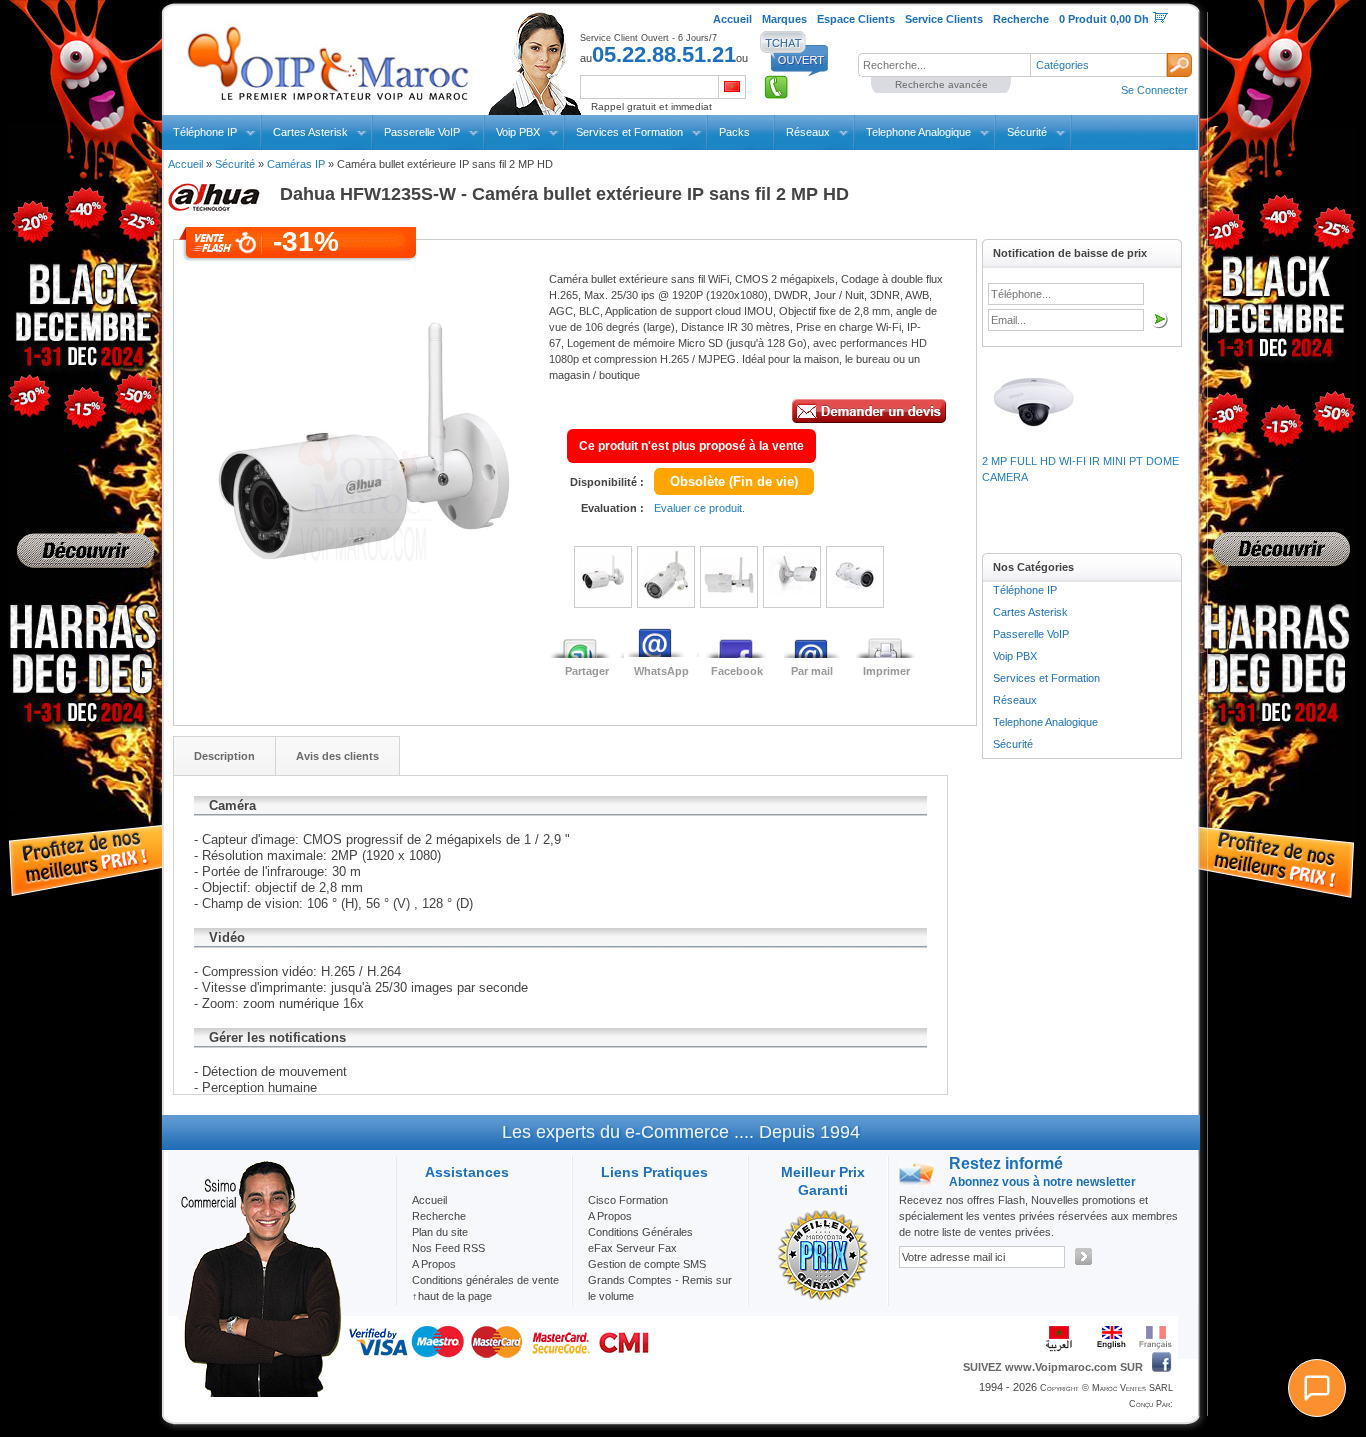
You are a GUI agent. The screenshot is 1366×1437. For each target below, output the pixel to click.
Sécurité (1027, 132)
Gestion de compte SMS (647, 1264)
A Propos (610, 1216)
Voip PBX (518, 132)
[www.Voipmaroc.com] (327, 59)
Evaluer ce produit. (699, 508)
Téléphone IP (205, 132)
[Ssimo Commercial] (260, 1393)
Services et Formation (629, 132)
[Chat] (1317, 1388)
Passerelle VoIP (422, 132)
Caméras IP (296, 164)
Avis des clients (337, 756)
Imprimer (886, 671)
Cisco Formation (628, 1200)
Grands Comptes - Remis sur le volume (660, 1288)
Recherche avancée (941, 84)
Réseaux (808, 132)
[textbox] (944, 65)
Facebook (737, 671)
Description (224, 756)
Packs (734, 132)
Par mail (812, 671)
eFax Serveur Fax (632, 1248)
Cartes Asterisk (310, 132)
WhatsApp (661, 671)
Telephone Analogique (918, 132)
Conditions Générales (640, 1232)
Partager (587, 671)
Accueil (185, 164)
